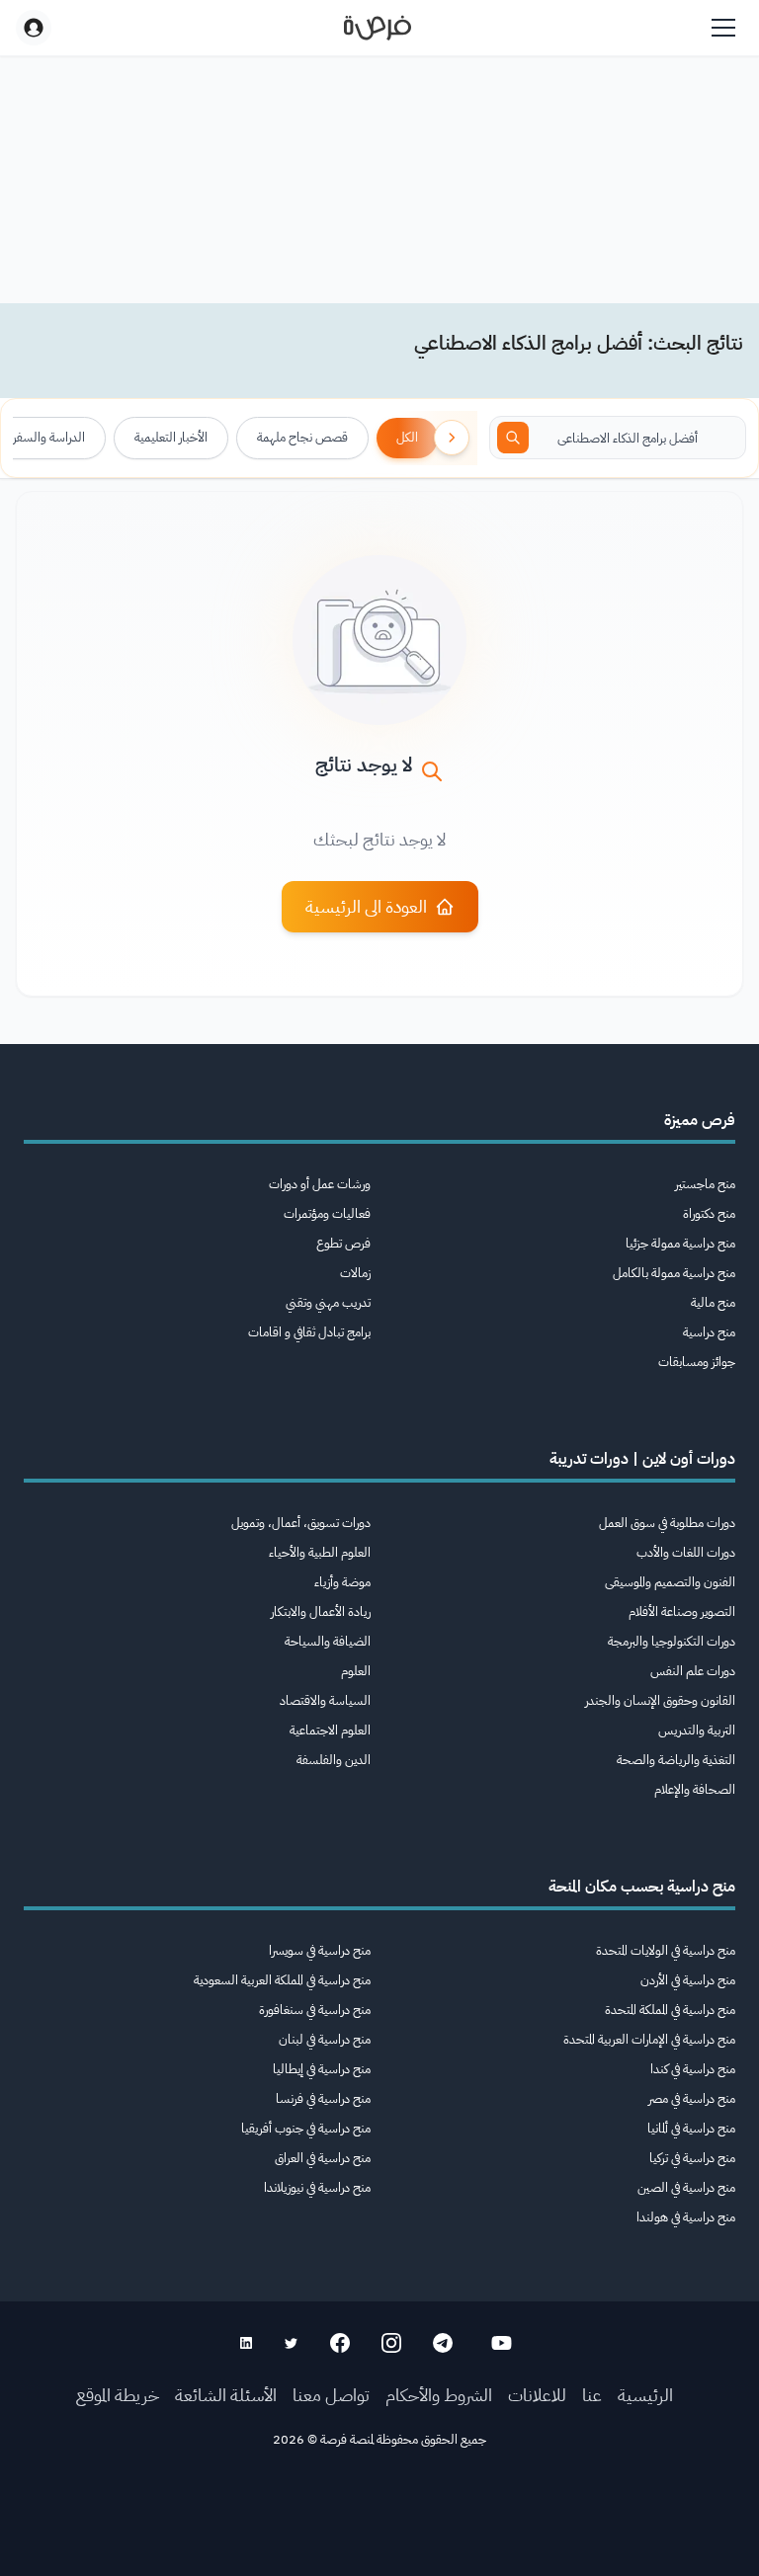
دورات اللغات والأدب (686, 1552)
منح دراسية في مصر (692, 2098)
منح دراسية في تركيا (692, 2158)
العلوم (356, 1671)
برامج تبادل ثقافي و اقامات (309, 1332)
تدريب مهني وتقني (328, 1302)
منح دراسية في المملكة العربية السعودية (282, 1980)
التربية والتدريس (697, 1730)
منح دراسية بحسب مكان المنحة (642, 1887)
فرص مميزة (700, 1120)
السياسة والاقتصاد (325, 1700)
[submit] (513, 438)
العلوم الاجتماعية (330, 1730)
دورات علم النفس (693, 1671)
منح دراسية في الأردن (688, 1980)
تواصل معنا (331, 2395)
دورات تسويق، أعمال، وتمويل (301, 1523)
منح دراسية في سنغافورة (315, 2010)
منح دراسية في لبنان (325, 2039)
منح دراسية (709, 1332)
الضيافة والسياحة (328, 1641)
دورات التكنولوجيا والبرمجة (672, 1641)
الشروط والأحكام (439, 2395)
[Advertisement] (379, 2532)
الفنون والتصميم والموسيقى (670, 1582)
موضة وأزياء (342, 1582)
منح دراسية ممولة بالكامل (674, 1273)
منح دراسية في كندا (693, 2069)
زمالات (355, 1273)
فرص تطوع (343, 1243)
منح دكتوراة (709, 1213)
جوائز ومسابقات (697, 1362)
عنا (592, 2395)
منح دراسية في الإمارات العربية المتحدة (649, 2039)
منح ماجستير (705, 1184)
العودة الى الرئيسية (366, 906)
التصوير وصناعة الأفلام (682, 1611)
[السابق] (452, 438)
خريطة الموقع (118, 2395)
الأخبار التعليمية (171, 437)
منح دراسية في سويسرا (320, 1950)
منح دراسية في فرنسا (323, 2098)
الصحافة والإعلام (695, 1789)
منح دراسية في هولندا (686, 2217)
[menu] (723, 28)
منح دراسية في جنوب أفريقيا (306, 2128)
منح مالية (713, 1302)
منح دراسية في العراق (323, 2158)
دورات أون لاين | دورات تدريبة (642, 1459)
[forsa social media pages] (502, 2343)
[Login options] (34, 28)
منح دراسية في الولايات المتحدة (666, 1950)
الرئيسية (645, 2395)
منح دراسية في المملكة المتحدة (670, 2010)
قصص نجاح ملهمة (302, 437)
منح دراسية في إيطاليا (322, 2069)
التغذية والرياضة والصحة (676, 1760)
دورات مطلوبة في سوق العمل (667, 1523)
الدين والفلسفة (334, 1760)
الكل (407, 437)
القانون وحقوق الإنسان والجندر (660, 1700)
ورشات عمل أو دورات (320, 1184)
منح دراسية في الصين (686, 2187)
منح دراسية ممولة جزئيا (680, 1243)
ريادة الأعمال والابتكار (321, 1611)
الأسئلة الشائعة (226, 2395)
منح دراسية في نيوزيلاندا (317, 2187)
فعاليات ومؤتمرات (327, 1213)
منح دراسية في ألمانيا (691, 2128)
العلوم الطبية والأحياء (320, 1552)
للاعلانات (537, 2395)
